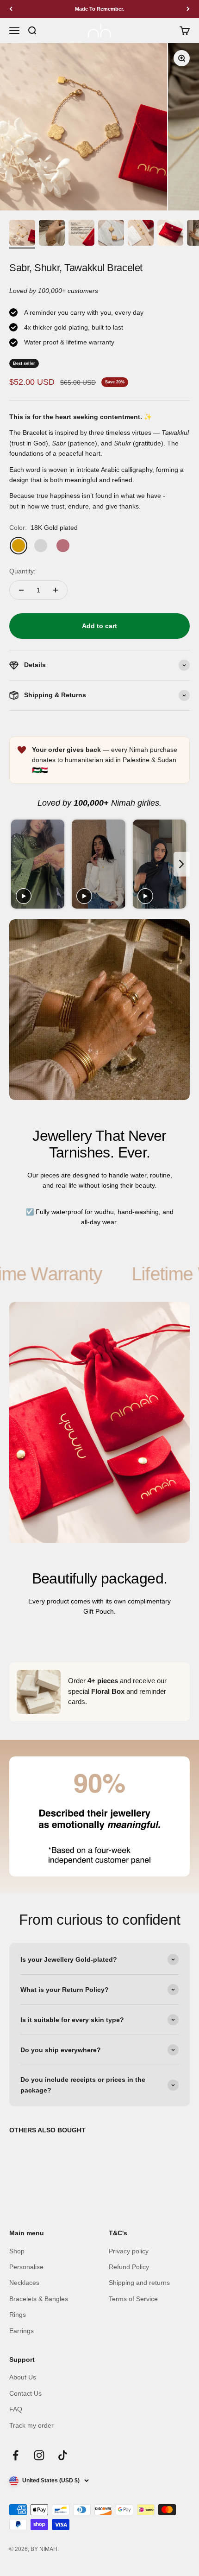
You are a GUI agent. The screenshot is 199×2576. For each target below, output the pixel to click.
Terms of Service (133, 2299)
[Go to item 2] (52, 234)
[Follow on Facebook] (16, 2455)
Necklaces (24, 2283)
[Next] (188, 9)
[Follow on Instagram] (39, 2455)
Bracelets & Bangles (39, 2299)
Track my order (31, 2425)
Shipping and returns (139, 2283)
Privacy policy (129, 2251)
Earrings (22, 2331)
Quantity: (22, 571)
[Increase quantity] (56, 590)
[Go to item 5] (141, 234)
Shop (17, 2251)
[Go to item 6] (170, 234)
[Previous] (11, 9)
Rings (18, 2315)
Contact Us (25, 2393)
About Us (23, 2377)
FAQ (16, 2409)
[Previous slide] (17, 864)
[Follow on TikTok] (63, 2455)
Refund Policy (129, 2267)
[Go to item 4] (111, 234)
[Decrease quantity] (21, 590)
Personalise (26, 2267)
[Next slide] (182, 864)
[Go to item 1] (22, 234)
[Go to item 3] (81, 234)
